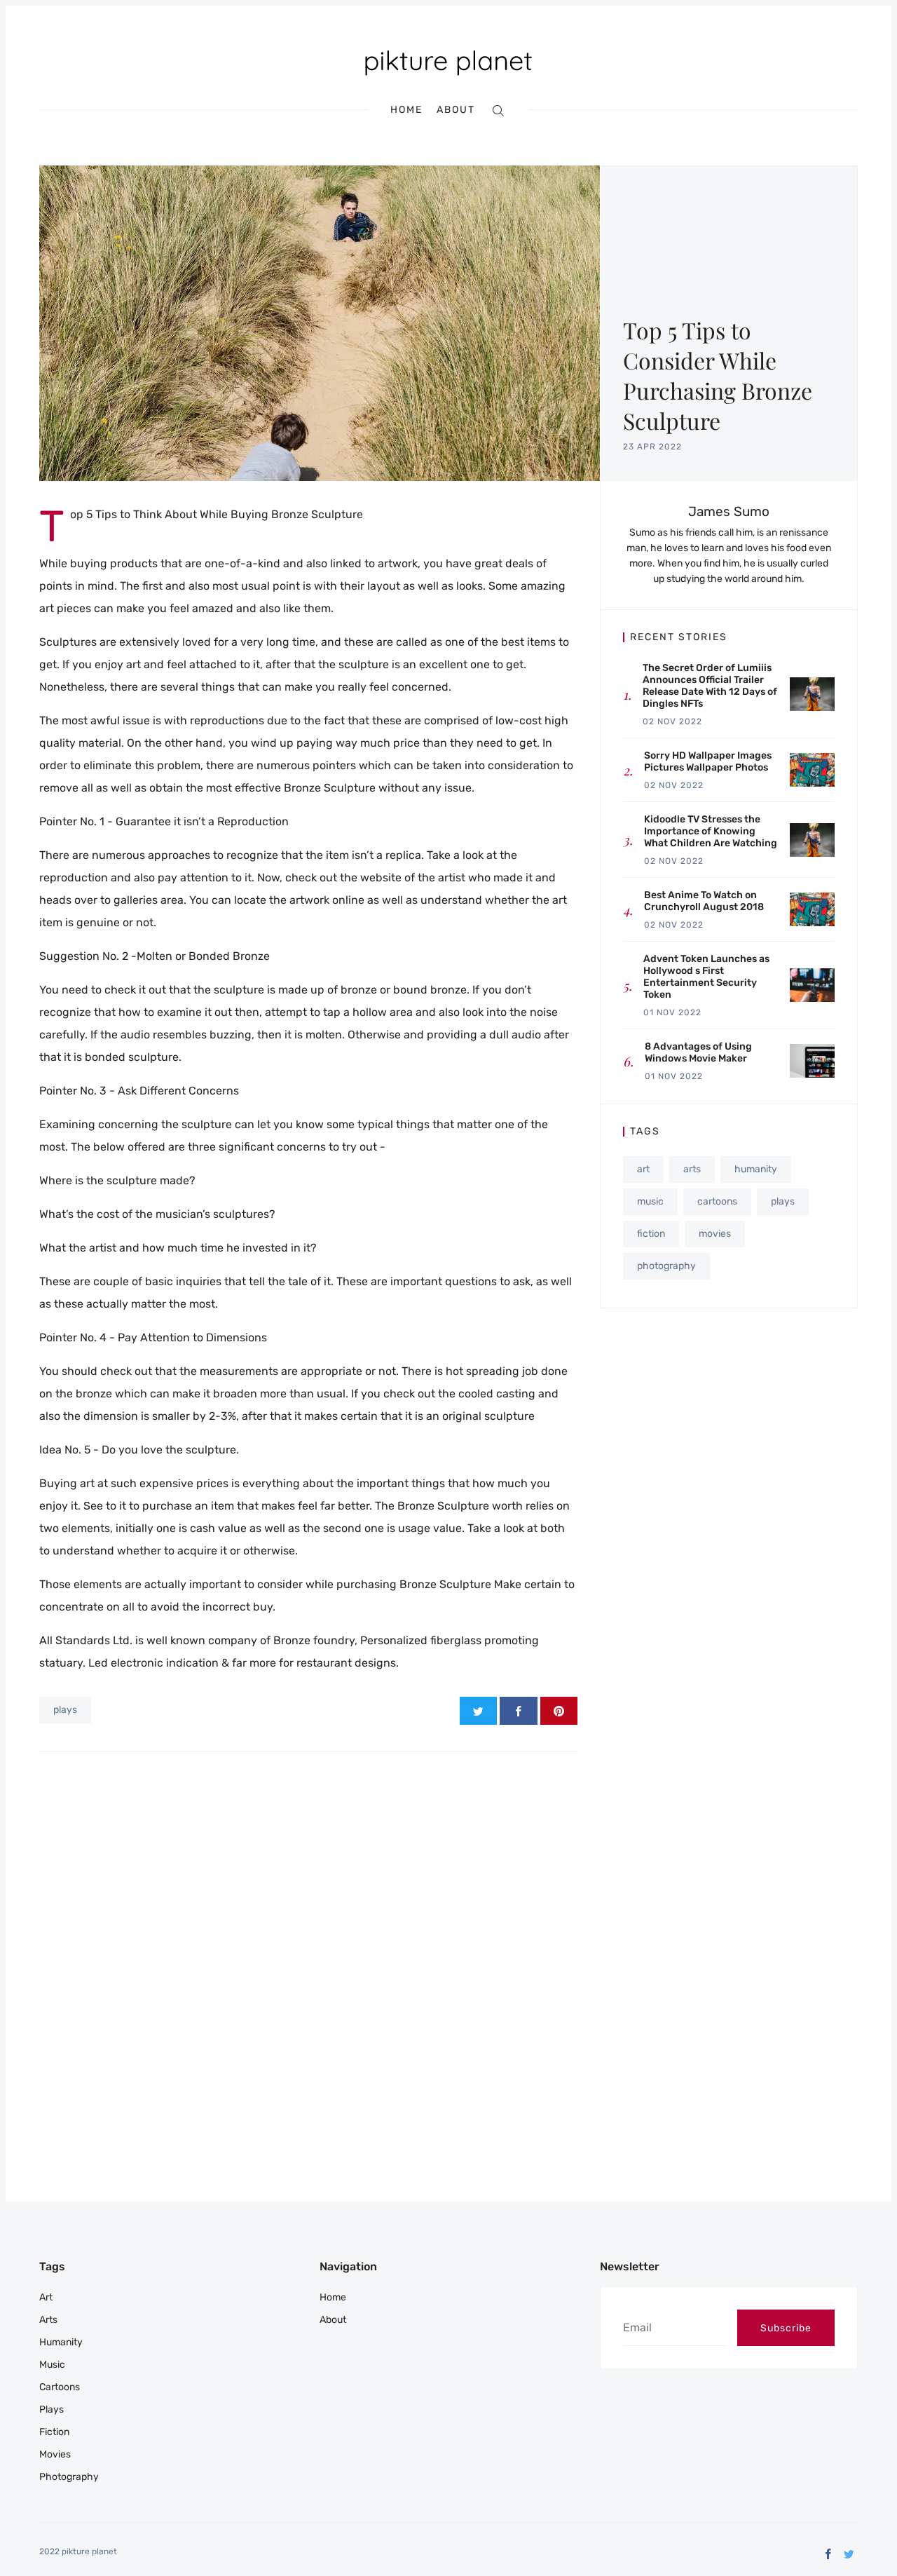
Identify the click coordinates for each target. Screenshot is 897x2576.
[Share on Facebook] (518, 1711)
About (456, 110)
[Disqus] (308, 1950)
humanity (756, 1169)
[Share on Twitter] (478, 1711)
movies (715, 1234)
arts (692, 1169)
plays (65, 1710)
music (650, 1201)
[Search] (498, 110)
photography (666, 1266)
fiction (651, 1234)
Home (406, 110)
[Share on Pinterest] (559, 1711)
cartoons (717, 1201)
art (643, 1169)
